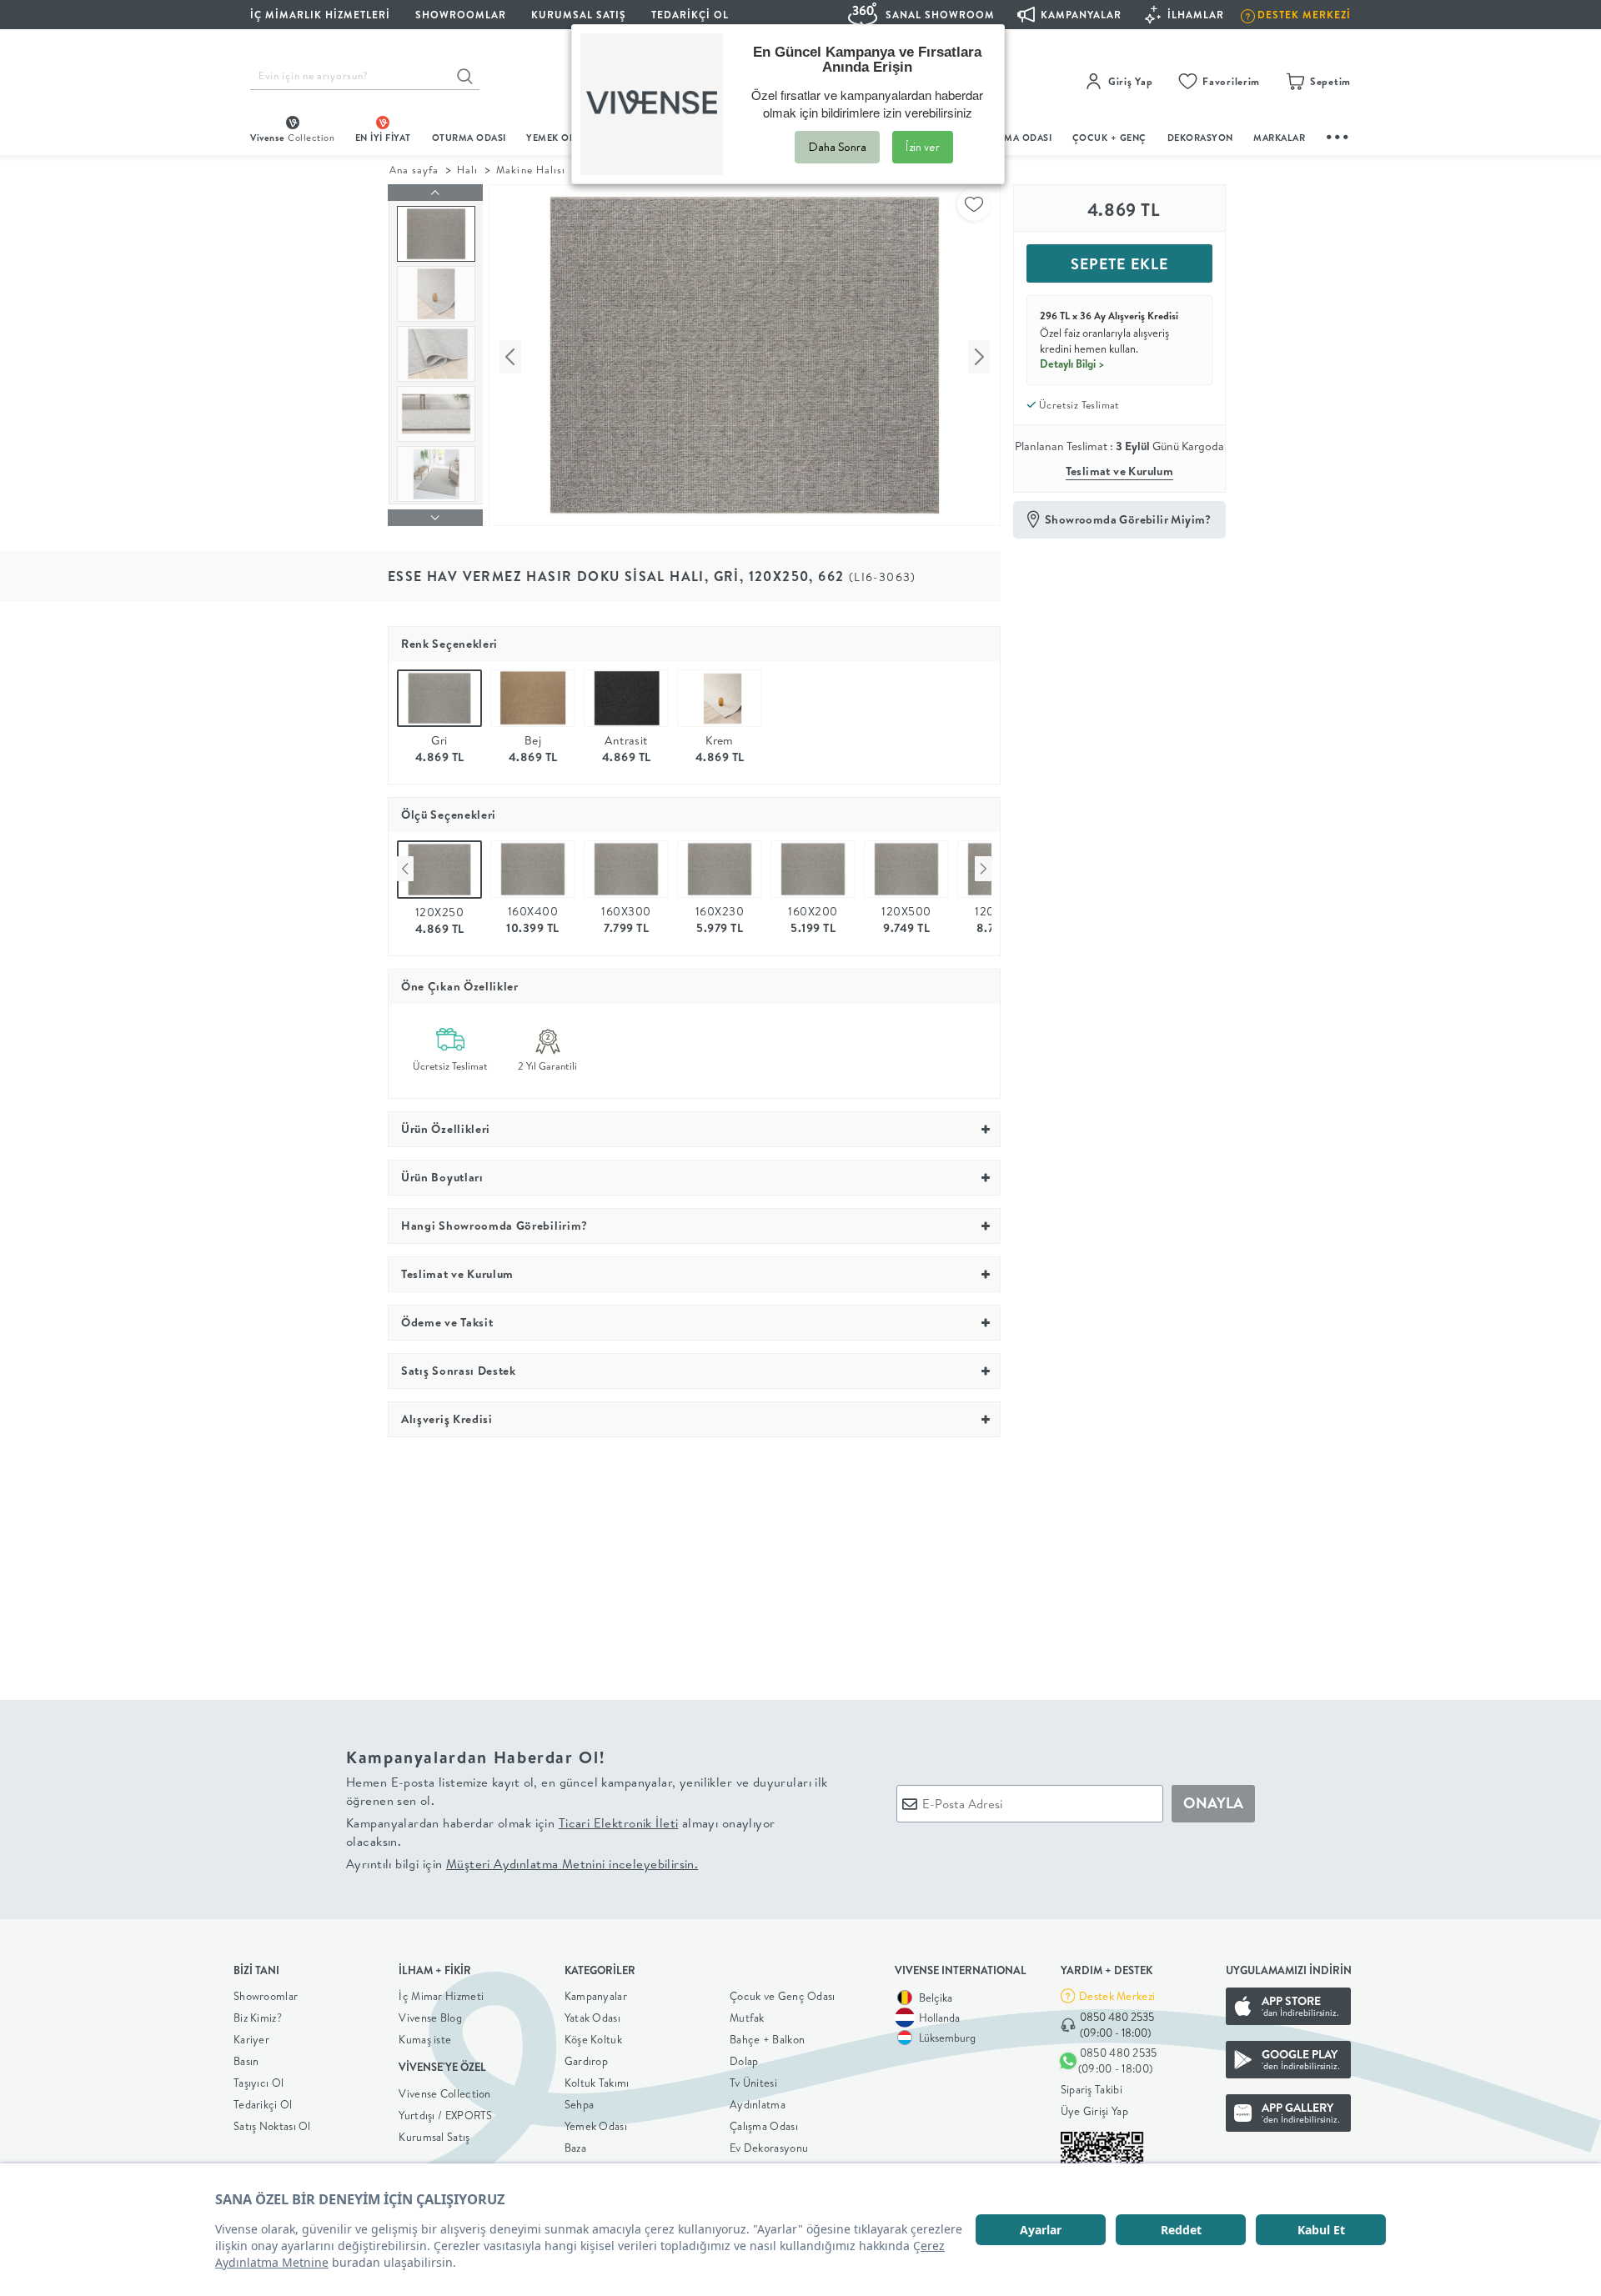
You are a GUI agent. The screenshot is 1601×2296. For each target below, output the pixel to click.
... (1338, 135)
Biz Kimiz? (258, 2018)
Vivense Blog (430, 2018)
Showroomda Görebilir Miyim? (1128, 519)
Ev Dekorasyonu (769, 2148)
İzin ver (923, 147)
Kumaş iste (425, 2039)
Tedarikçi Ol (690, 15)
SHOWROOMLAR (461, 15)
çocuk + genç (1109, 138)
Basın (246, 2061)
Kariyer (251, 2039)
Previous (405, 869)
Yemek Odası (596, 2126)
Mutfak (747, 2018)
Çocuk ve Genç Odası (783, 1996)
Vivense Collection (444, 2093)
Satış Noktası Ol (272, 2126)
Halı (467, 170)
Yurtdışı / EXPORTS (445, 2115)
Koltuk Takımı (597, 2083)
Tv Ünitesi (753, 2083)
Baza (575, 2148)
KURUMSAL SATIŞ (579, 15)
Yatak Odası (592, 2018)
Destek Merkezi (1117, 1996)
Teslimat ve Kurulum (1120, 471)
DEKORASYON (1200, 138)
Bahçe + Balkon (767, 2039)
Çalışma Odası (764, 2126)
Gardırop (586, 2061)
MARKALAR (1279, 138)
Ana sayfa (414, 170)
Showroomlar (266, 1996)
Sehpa (580, 2104)
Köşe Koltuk (593, 2039)
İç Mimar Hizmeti (441, 1996)
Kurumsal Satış (434, 2137)
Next (983, 869)
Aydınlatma (758, 2104)
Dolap (744, 2061)
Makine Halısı (530, 170)
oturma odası (469, 138)
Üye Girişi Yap (1094, 2111)
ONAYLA (1213, 1803)
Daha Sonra (837, 147)
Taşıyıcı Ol (258, 2083)
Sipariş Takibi (1092, 2089)
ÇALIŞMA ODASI (1015, 138)
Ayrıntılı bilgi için (522, 1864)
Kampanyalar (596, 1996)
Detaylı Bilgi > (1072, 363)
